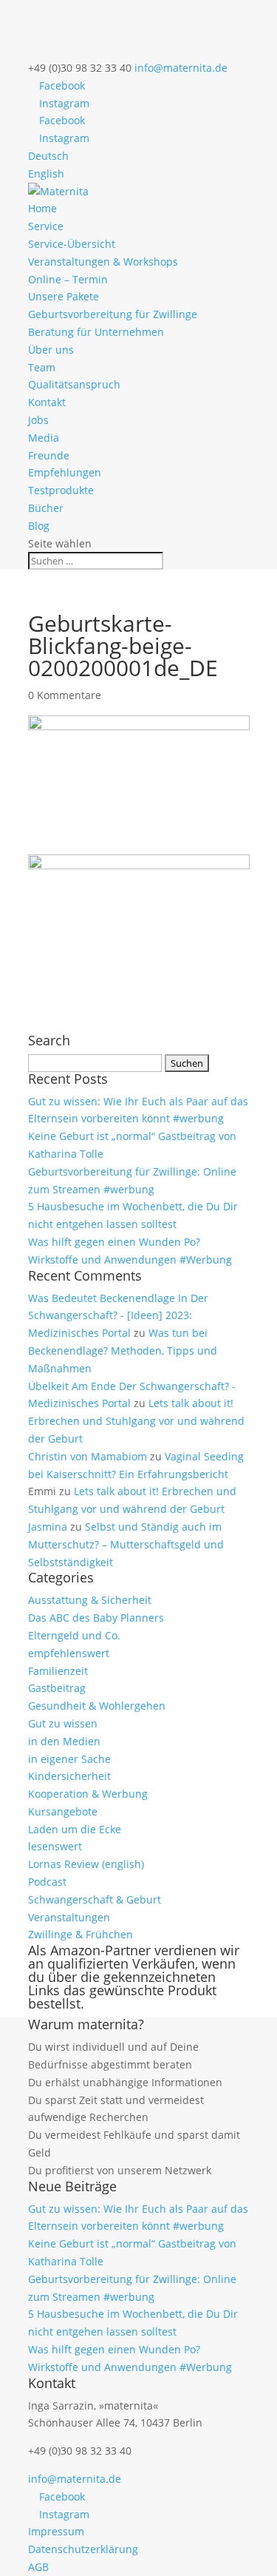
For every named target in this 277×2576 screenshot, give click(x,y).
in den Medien (64, 1741)
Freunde (49, 455)
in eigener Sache (69, 1759)
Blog (39, 526)
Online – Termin (68, 279)
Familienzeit (58, 1671)
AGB (38, 2567)
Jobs (38, 420)
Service (46, 226)
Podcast (47, 1882)
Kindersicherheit (69, 1776)
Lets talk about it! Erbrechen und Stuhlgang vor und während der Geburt (136, 1421)
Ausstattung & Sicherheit (90, 1600)
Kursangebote (63, 1811)
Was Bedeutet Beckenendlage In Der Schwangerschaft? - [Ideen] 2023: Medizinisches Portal (118, 1316)
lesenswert (55, 1846)
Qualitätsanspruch (74, 384)
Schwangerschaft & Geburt (95, 1899)
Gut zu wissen (63, 1723)
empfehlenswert (69, 1653)
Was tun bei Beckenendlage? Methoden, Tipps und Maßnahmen (123, 1351)
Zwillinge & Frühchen (81, 1934)
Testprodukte (61, 490)
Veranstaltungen (69, 1917)
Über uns (51, 350)
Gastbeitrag (57, 1688)
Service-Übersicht (72, 244)
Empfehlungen (65, 472)
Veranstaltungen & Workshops (103, 262)
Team (42, 367)
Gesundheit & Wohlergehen (97, 1706)
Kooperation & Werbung (88, 1794)
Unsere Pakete (64, 296)
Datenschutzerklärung (83, 2549)
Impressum (56, 2531)
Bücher (46, 508)
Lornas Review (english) (86, 1864)
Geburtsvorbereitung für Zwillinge (113, 314)
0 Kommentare (65, 695)
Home (42, 208)
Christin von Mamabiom (88, 1456)
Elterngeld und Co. (74, 1635)
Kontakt (47, 402)
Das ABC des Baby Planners (96, 1618)
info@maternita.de (75, 2479)
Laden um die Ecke (75, 1829)
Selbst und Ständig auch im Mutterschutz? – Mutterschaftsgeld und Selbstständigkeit (126, 1544)
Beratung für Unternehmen (96, 332)
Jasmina (48, 1527)
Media (44, 438)
